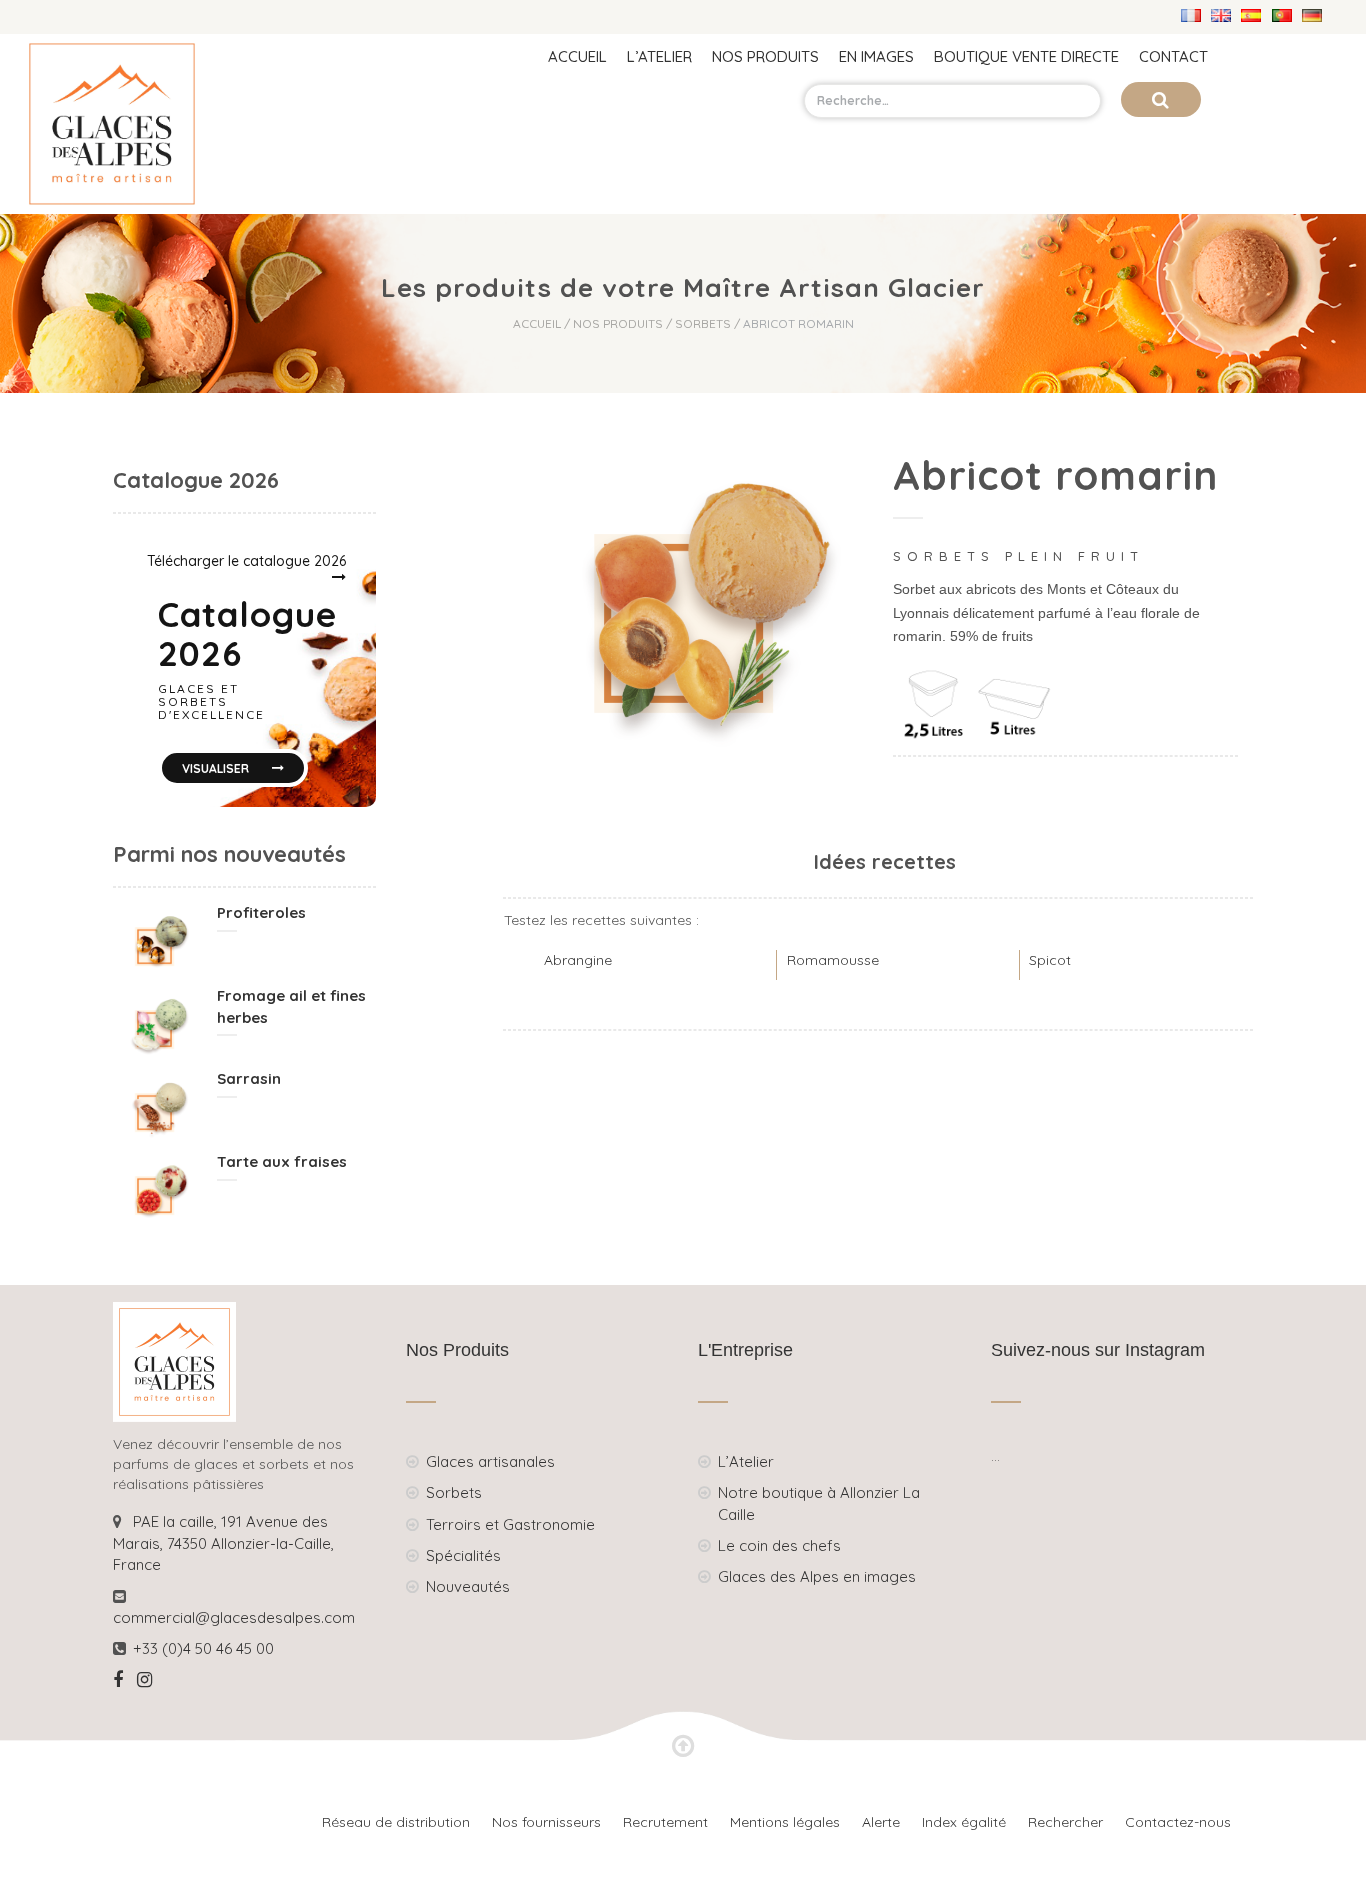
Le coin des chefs (779, 1545)
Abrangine (578, 960)
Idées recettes (885, 861)
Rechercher (1065, 1822)
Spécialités (463, 1555)
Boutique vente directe (1026, 56)
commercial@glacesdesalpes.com (234, 1617)
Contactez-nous (1178, 1822)
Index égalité (964, 1822)
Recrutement (665, 1822)
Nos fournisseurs (546, 1822)
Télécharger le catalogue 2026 (246, 561)
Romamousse (833, 960)
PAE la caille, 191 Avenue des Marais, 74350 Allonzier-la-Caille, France (223, 1543)
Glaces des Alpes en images (817, 1576)
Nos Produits (765, 56)
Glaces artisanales (490, 1461)
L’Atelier (659, 56)
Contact (1173, 56)
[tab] (885, 862)
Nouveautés (468, 1586)
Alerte (881, 1822)
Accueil (577, 56)
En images (876, 56)
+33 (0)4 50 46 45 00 (203, 1648)
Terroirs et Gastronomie (510, 1524)
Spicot (1050, 960)
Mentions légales (785, 1822)
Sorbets (703, 323)
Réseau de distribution (396, 1822)
